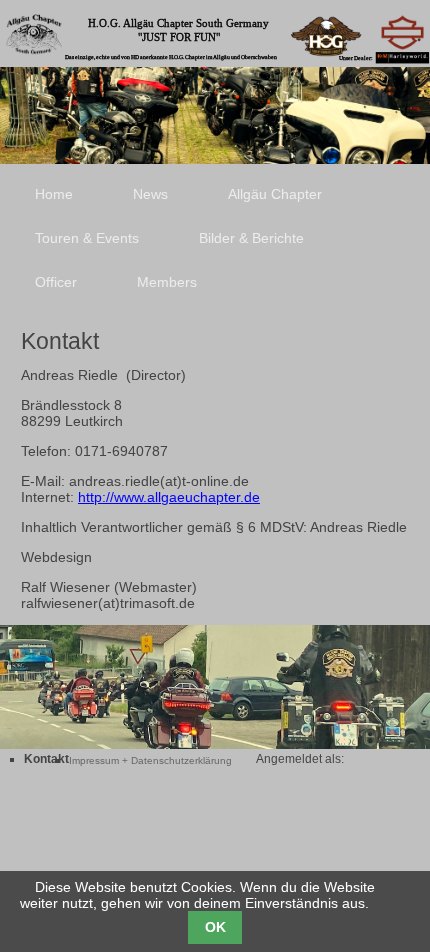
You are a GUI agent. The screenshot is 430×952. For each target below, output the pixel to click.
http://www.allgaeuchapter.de (169, 497)
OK (215, 927)
